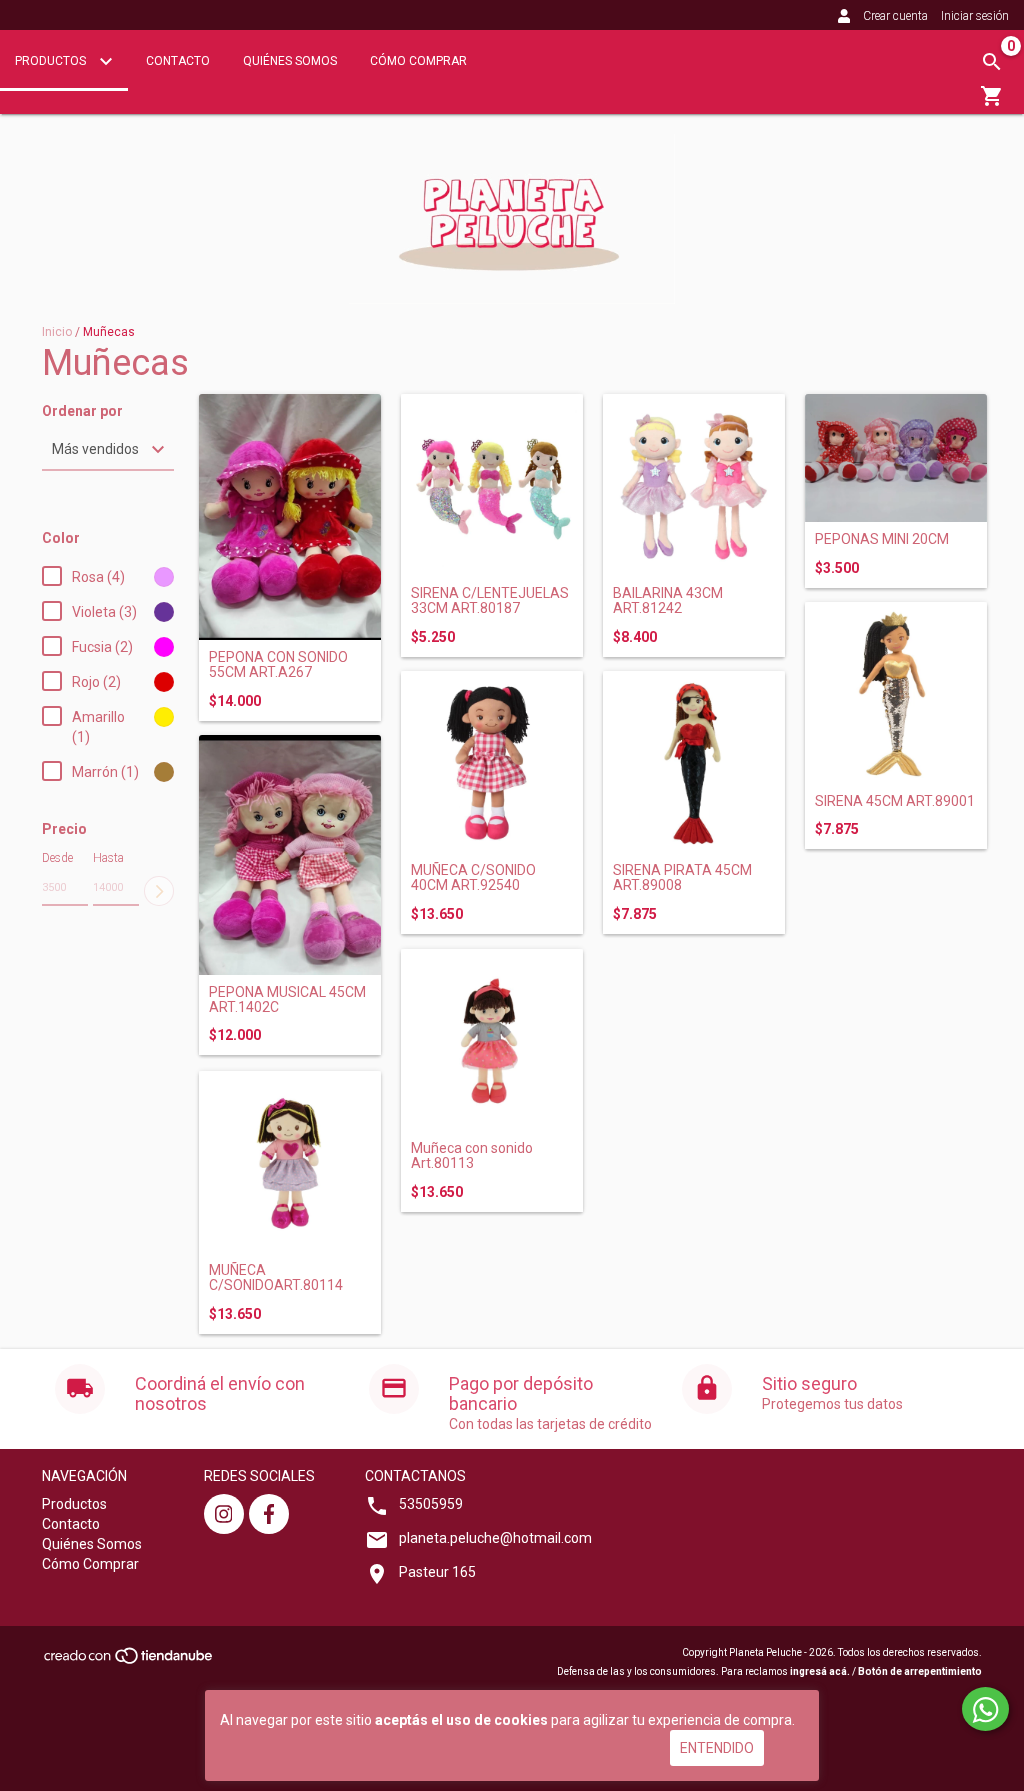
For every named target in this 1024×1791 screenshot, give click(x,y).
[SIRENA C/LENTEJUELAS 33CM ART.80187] (492, 485)
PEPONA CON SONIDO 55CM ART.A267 (278, 665)
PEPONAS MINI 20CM (882, 539)
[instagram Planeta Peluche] (224, 1514)
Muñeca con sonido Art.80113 (472, 1156)
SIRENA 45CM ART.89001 (895, 801)
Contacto (178, 61)
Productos (52, 61)
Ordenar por (82, 411)
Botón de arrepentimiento (920, 1671)
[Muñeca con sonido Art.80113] (492, 1040)
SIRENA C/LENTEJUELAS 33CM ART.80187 (490, 601)
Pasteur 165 (437, 1572)
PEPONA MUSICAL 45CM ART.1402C (287, 1000)
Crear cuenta (895, 16)
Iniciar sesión (975, 16)
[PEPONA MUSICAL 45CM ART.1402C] (290, 855)
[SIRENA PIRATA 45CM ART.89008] (694, 762)
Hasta (108, 858)
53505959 (431, 1504)
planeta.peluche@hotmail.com (495, 1538)
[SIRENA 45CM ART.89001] (896, 693)
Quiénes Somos (290, 61)
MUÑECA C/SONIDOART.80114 (276, 1278)
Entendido (717, 1748)
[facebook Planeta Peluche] (269, 1514)
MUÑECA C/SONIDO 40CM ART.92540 (473, 878)
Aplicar (159, 891)
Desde (57, 858)
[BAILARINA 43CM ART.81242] (694, 485)
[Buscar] (992, 62)
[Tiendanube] (129, 1661)
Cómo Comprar (418, 61)
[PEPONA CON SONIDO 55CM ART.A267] (290, 517)
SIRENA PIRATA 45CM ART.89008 (682, 878)
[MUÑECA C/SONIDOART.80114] (290, 1162)
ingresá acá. (820, 1671)
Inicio (57, 332)
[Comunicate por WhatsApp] (985, 1709)
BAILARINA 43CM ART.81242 (668, 601)
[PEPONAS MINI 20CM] (896, 458)
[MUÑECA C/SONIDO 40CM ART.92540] (492, 762)
